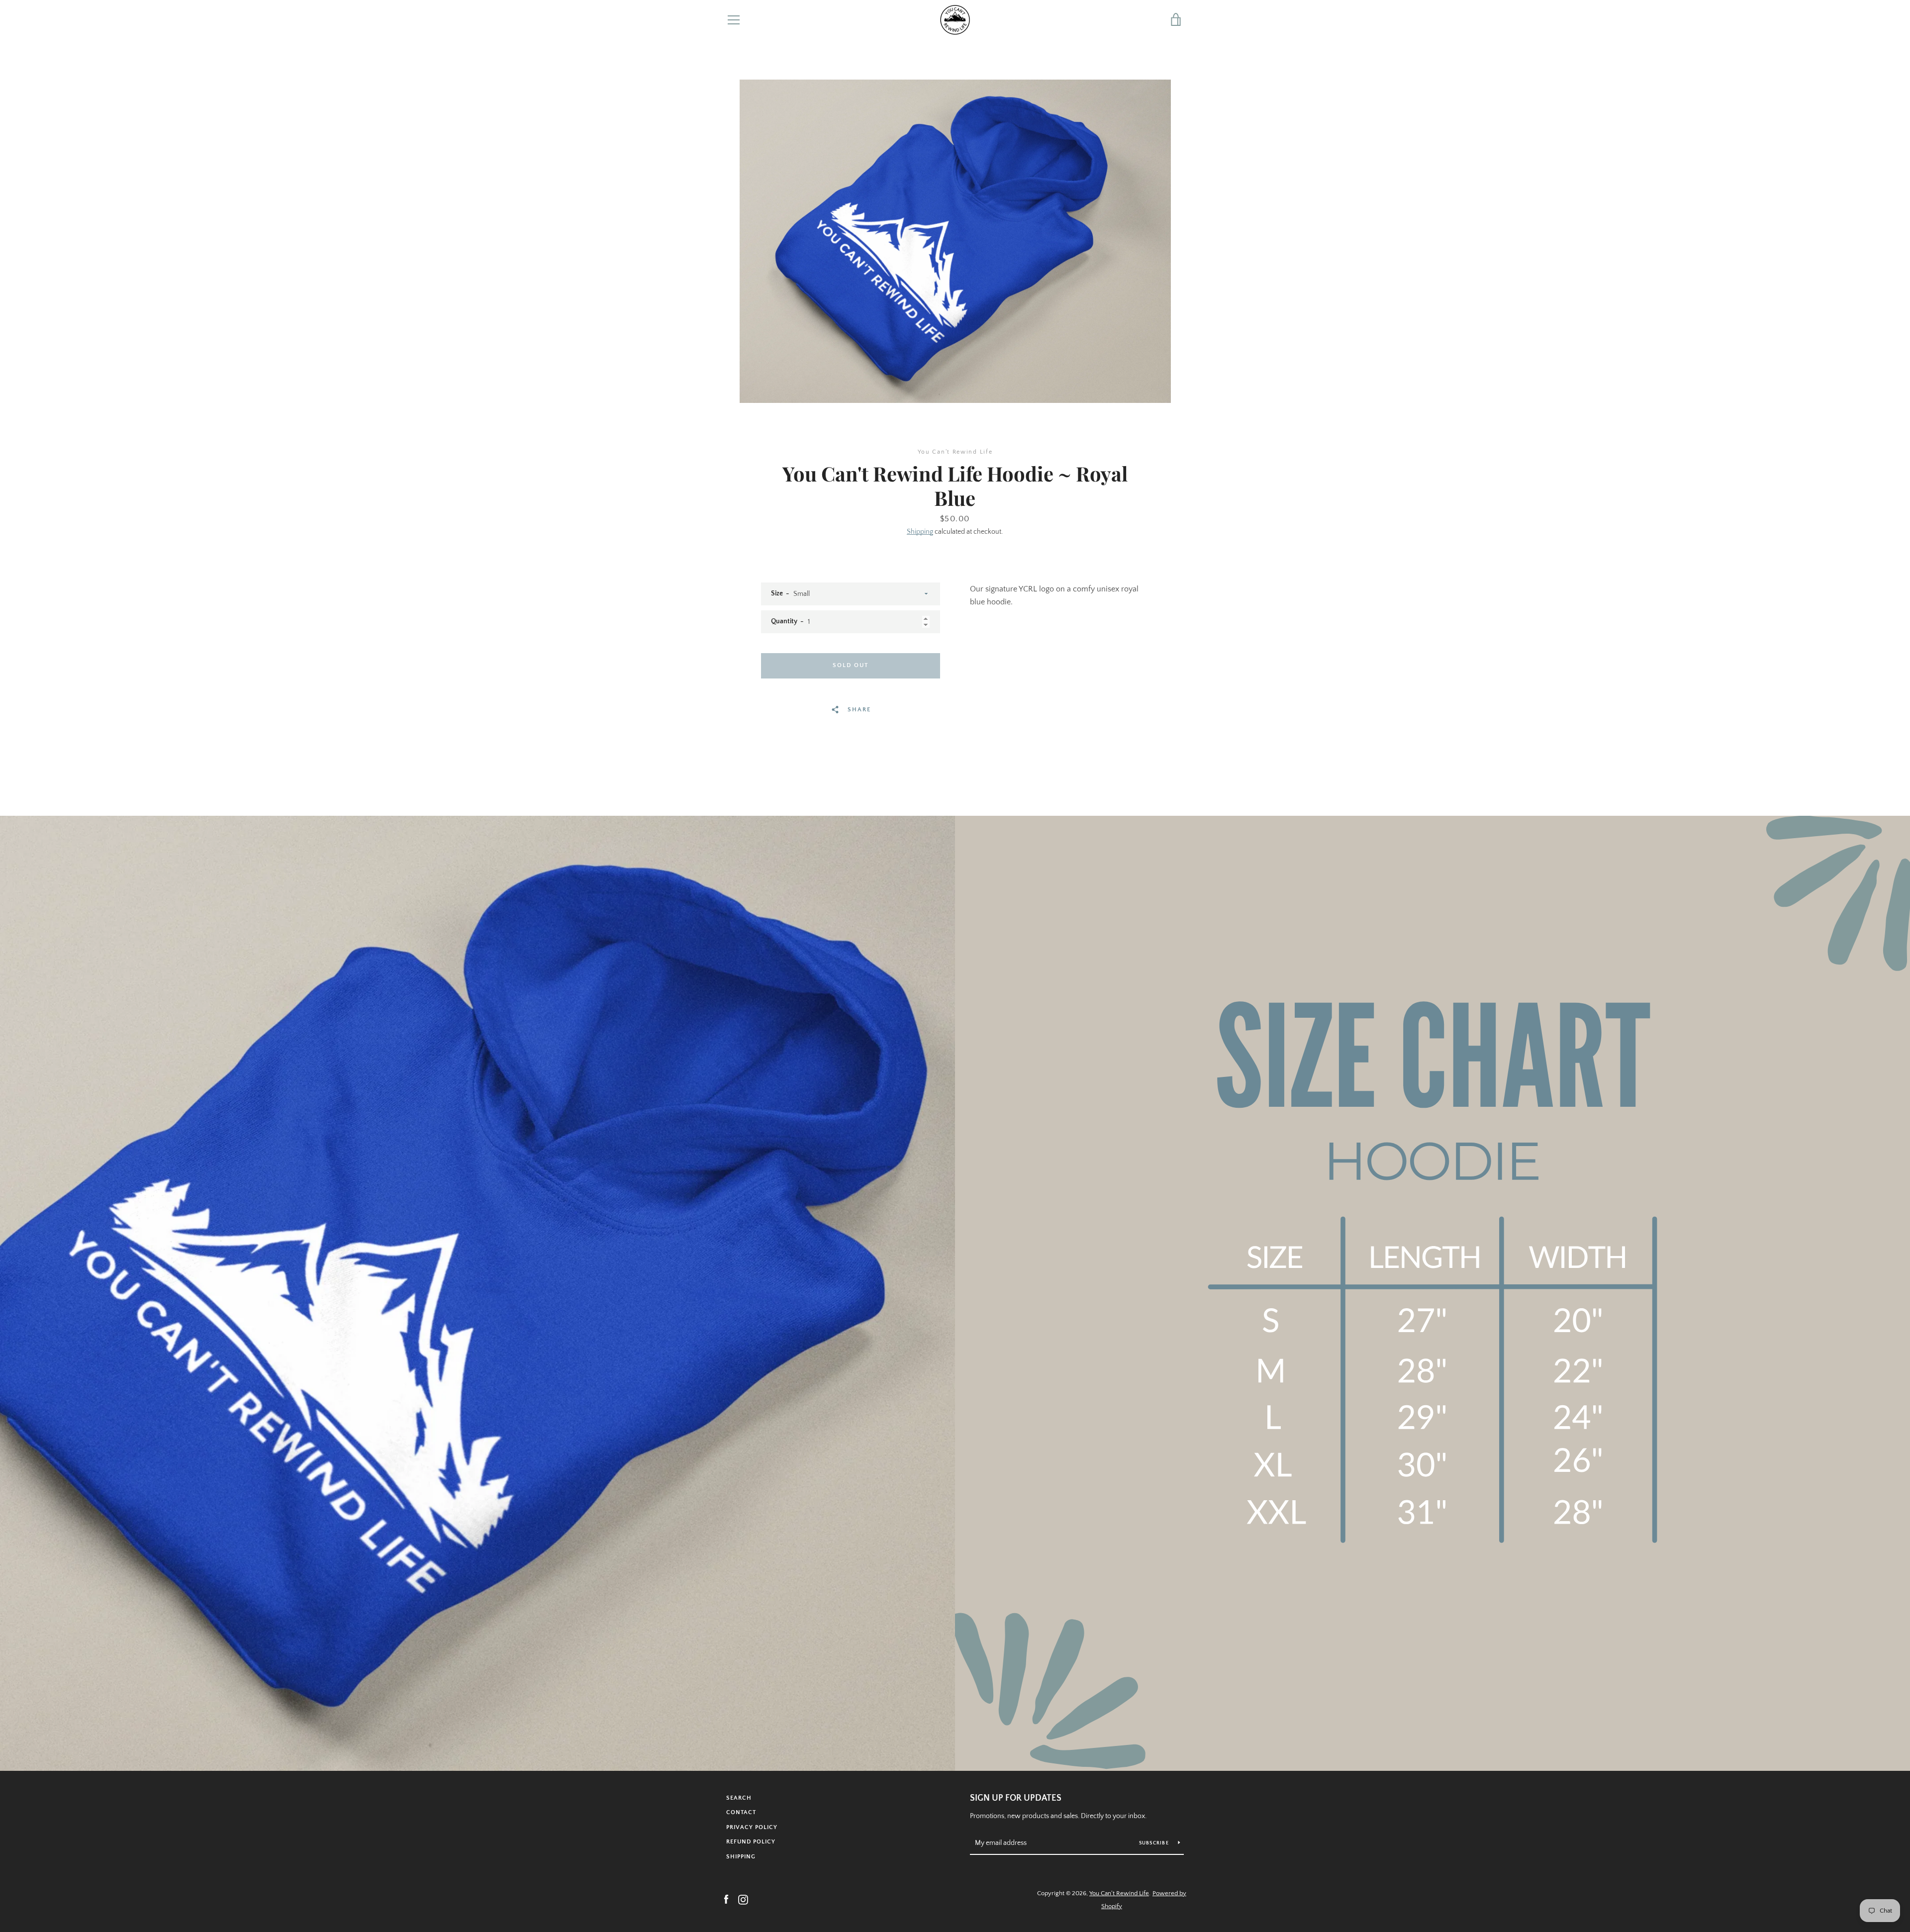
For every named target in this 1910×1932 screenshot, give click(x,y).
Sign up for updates (1016, 1798)
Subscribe (1155, 1843)
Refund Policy (751, 1842)
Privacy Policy (752, 1827)
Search (739, 1798)
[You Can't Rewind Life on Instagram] (743, 1899)
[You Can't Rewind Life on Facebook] (726, 1899)
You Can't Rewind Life (1119, 1893)
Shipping (920, 532)
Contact (741, 1812)
